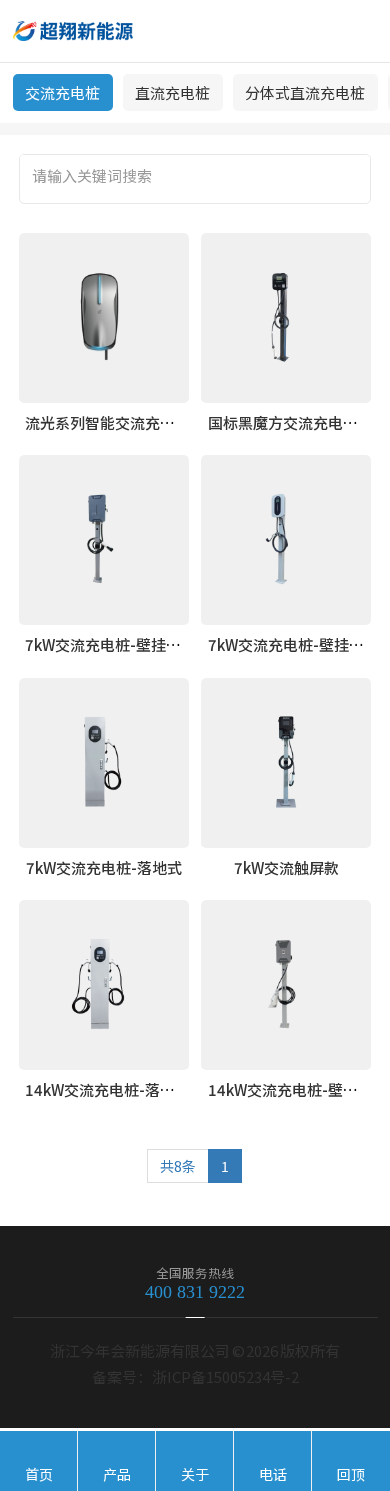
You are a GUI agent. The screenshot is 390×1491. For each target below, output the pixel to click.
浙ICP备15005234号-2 (225, 1376)
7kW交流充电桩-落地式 (104, 867)
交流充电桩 (62, 92)
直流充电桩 (172, 92)
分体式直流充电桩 (305, 92)
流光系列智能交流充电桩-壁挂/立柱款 (151, 422)
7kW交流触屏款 (286, 867)
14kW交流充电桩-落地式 (107, 1089)
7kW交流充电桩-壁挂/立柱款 (121, 644)
